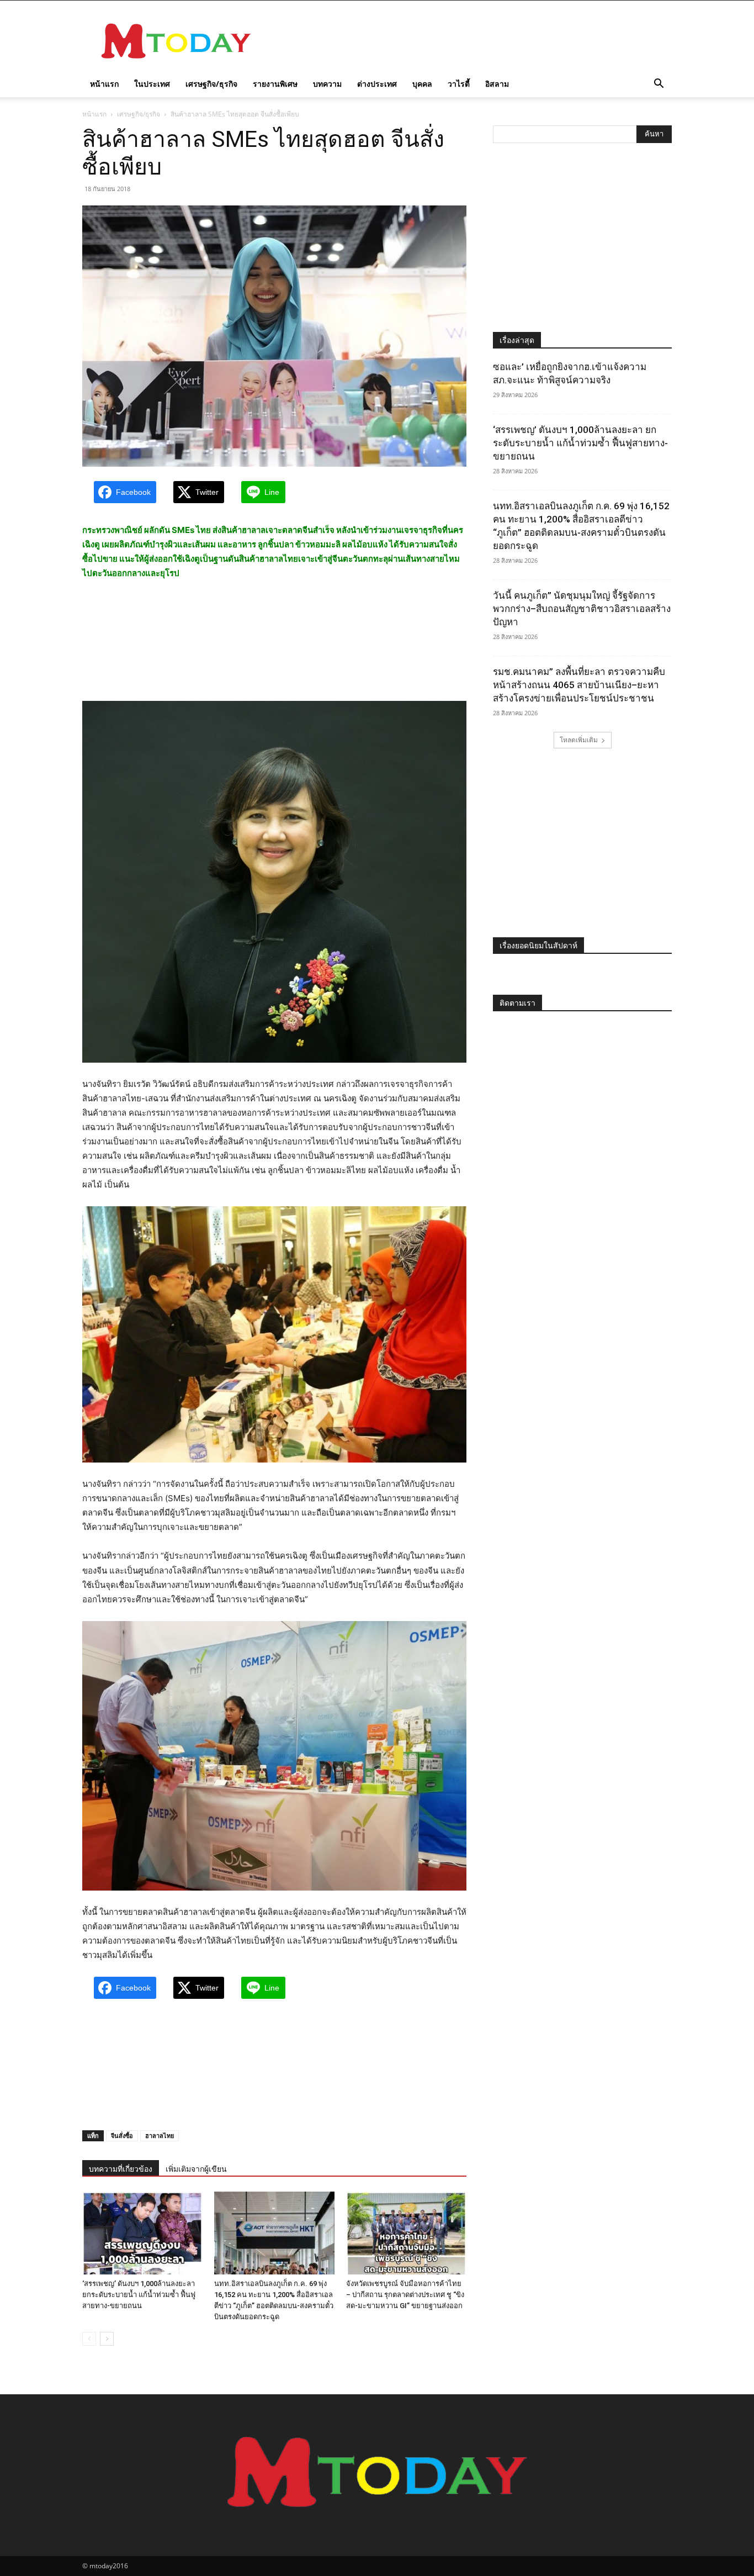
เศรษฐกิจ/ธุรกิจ (211, 84)
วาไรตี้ (459, 84)
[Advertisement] (471, 41)
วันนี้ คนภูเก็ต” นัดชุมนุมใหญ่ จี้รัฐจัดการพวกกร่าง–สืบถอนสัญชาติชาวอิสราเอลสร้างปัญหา (582, 609)
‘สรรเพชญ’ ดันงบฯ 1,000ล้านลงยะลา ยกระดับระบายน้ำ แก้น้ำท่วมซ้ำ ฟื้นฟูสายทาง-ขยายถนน (139, 2295)
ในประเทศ (152, 84)
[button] (659, 85)
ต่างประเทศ (377, 84)
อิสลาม (497, 84)
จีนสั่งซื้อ (122, 2136)
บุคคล (422, 84)
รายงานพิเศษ (275, 84)
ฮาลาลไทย (160, 2136)
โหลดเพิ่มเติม (579, 740)
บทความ (327, 84)
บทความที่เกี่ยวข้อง (121, 2169)
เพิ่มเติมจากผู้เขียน (196, 2169)
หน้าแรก (104, 84)
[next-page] (107, 2339)
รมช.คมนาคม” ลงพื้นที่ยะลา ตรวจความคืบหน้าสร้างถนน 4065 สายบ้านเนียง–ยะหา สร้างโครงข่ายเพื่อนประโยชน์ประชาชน (579, 685)
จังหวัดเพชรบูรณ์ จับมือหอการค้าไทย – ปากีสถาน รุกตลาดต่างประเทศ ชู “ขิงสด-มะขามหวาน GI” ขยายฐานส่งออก (405, 2295)
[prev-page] (89, 2339)
